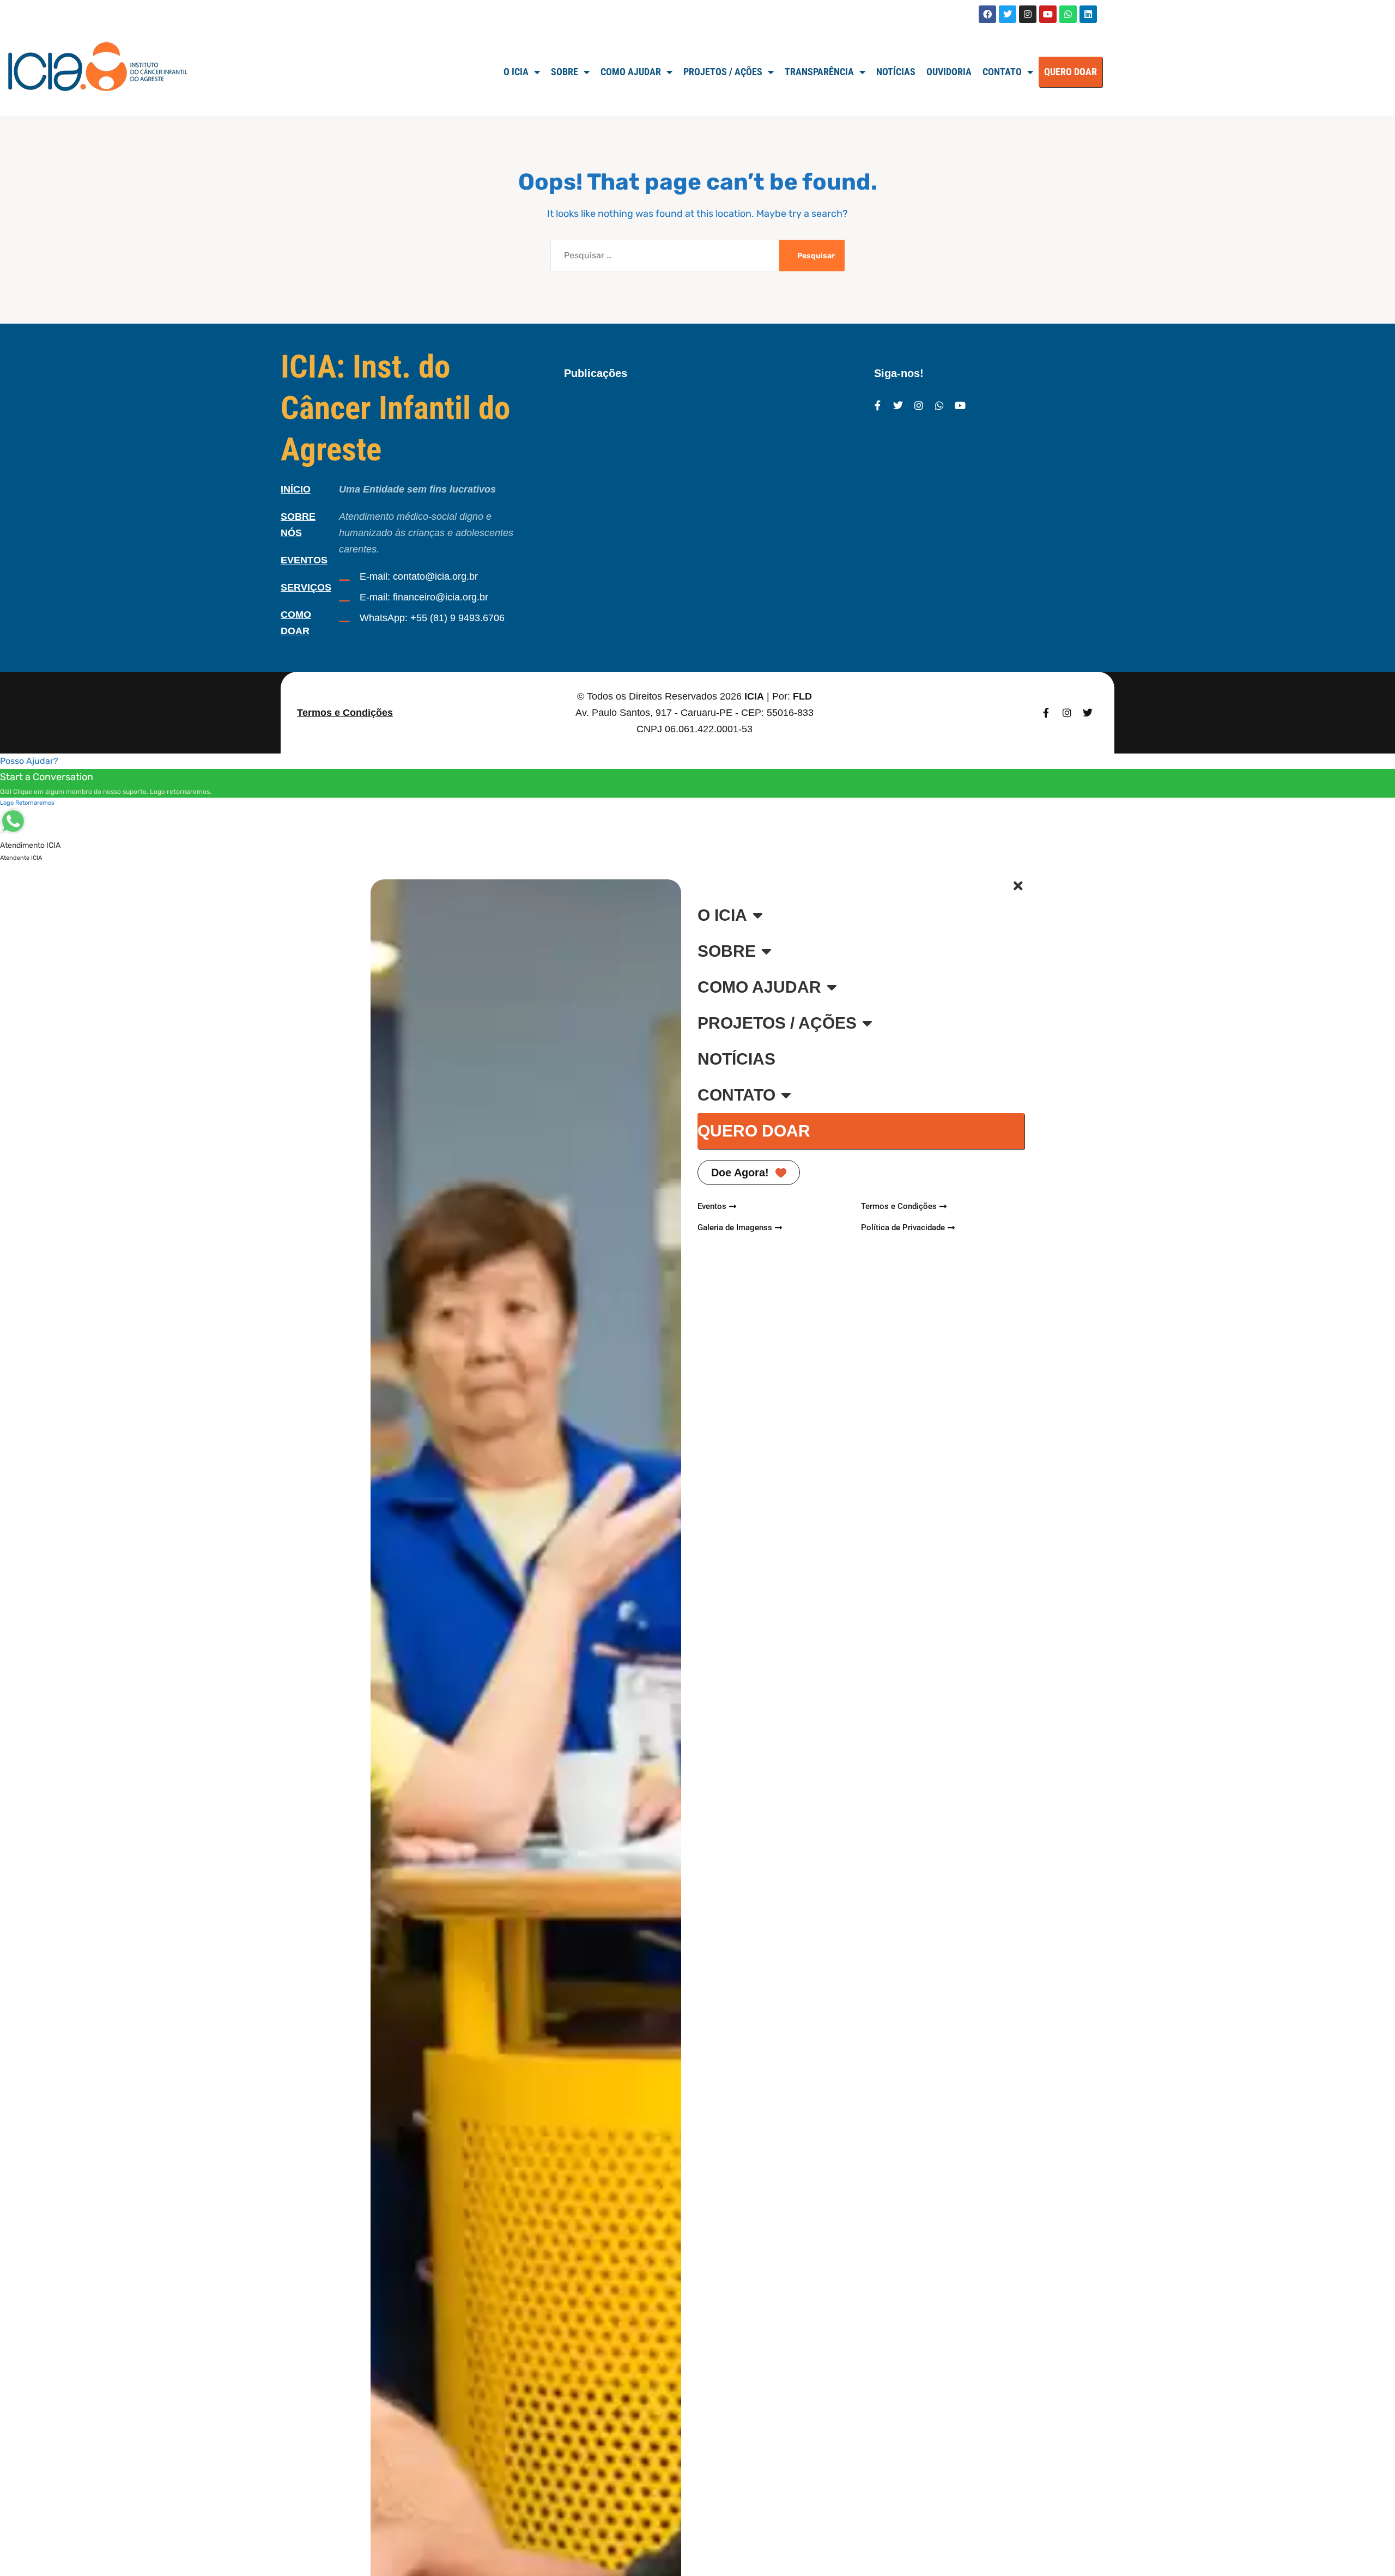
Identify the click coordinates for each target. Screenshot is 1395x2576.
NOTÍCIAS (736, 1059)
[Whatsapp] (1068, 14)
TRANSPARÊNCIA (819, 72)
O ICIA (516, 72)
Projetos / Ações (723, 72)
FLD (802, 696)
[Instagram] (1028, 14)
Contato (1002, 72)
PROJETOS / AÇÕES (777, 1023)
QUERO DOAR (1070, 72)
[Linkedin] (1088, 14)
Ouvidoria (949, 72)
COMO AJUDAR (759, 987)
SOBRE (565, 72)
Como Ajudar (631, 72)
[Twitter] (1008, 14)
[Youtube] (1048, 14)
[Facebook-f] (877, 405)
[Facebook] (987, 14)
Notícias (896, 72)
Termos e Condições (345, 713)
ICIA (754, 696)
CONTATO (736, 1095)
